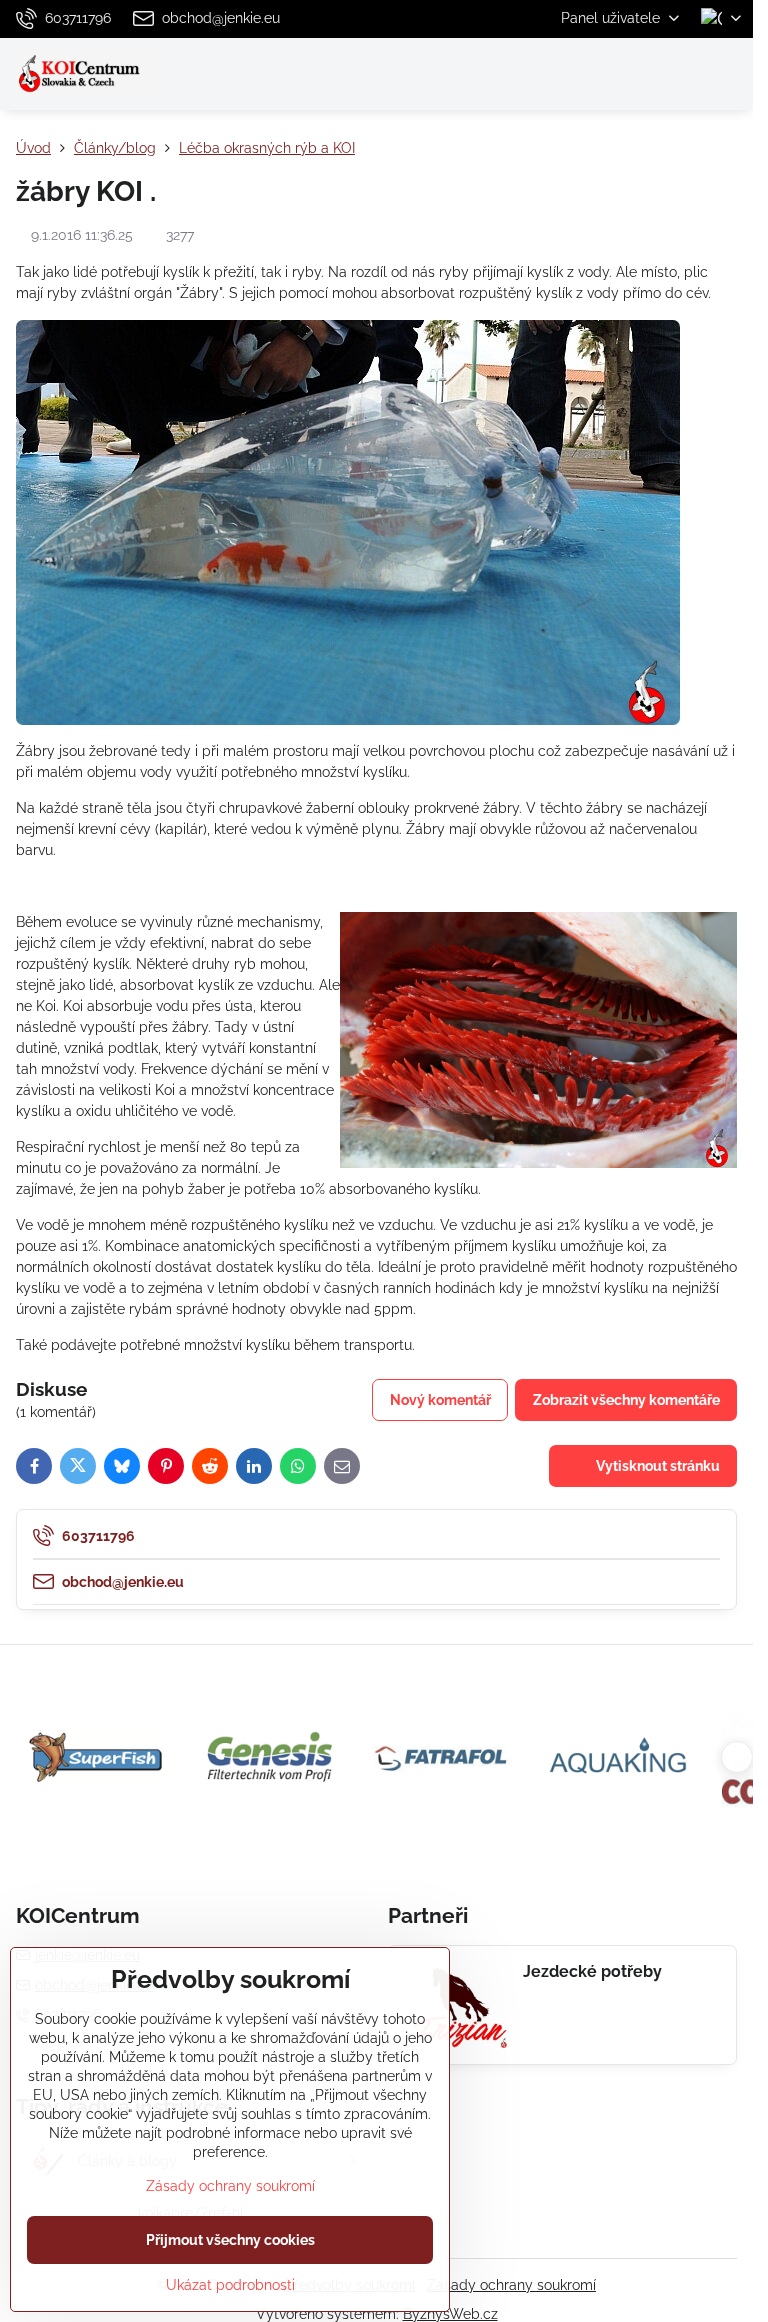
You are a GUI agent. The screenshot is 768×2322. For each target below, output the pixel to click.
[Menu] (729, 74)
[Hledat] (633, 74)
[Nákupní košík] (681, 74)
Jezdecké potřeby (592, 1971)
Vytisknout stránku (656, 1466)
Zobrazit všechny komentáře (626, 1400)
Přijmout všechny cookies (230, 2240)
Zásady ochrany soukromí (511, 2285)
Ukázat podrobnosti (230, 2285)
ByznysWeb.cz (450, 2314)
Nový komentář (440, 1400)
